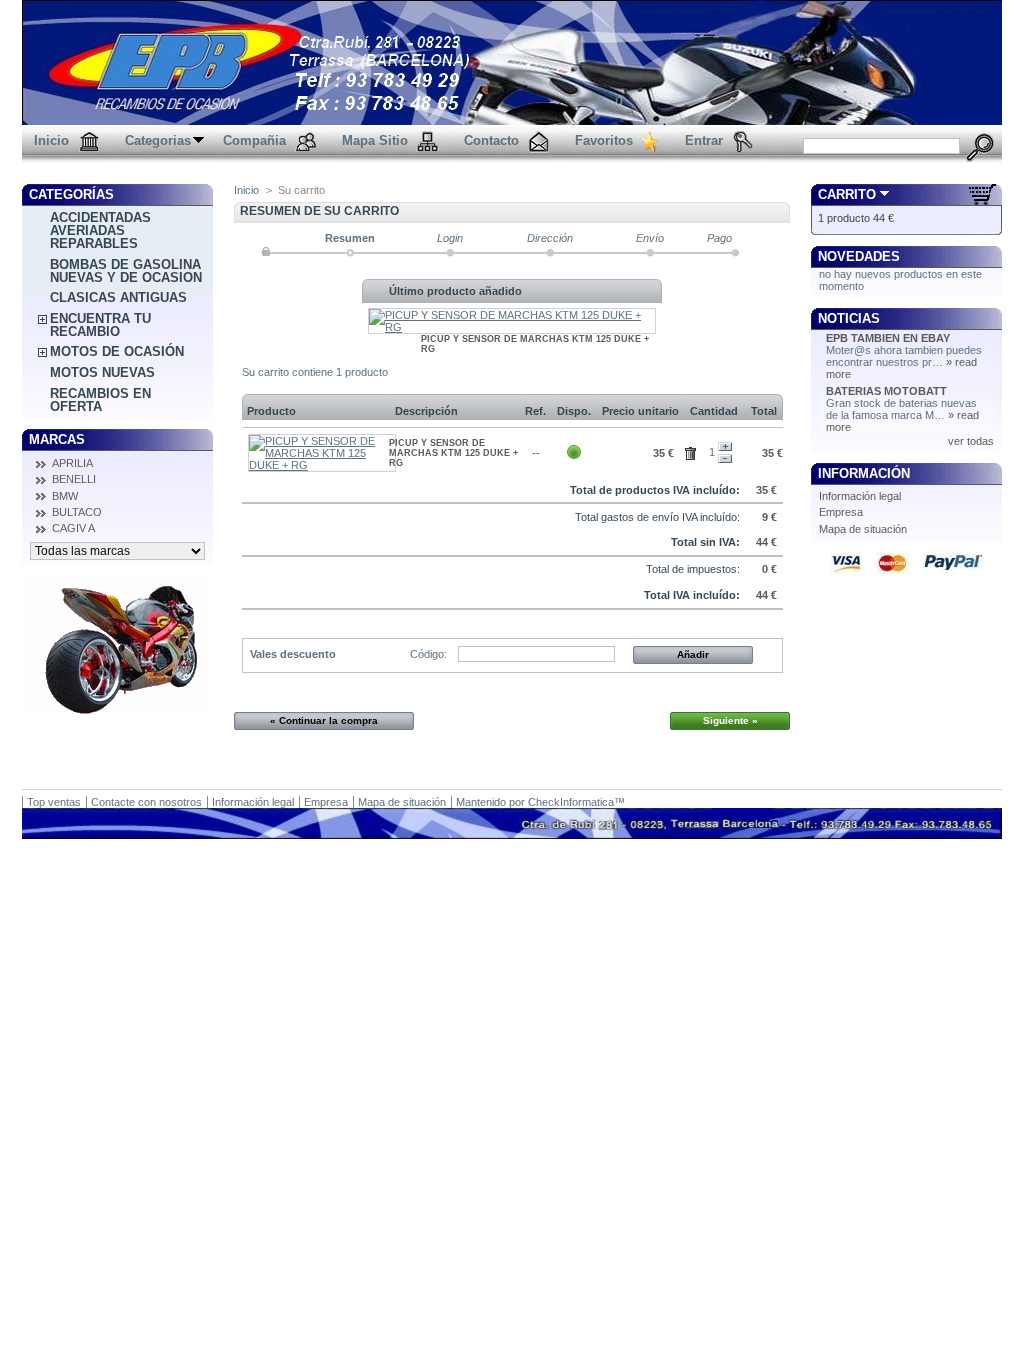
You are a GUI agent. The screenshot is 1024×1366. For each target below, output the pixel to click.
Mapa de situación (863, 529)
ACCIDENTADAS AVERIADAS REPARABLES (100, 230)
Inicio (246, 190)
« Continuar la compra (324, 720)
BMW (65, 496)
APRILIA (72, 463)
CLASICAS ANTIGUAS (118, 297)
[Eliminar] (693, 451)
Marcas (57, 439)
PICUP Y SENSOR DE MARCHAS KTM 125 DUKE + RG (453, 453)
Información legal (860, 496)
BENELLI (74, 479)
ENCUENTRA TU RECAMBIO (100, 325)
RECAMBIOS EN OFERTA (100, 400)
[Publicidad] (117, 711)
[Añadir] (725, 447)
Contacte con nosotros (146, 802)
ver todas (971, 441)
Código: (428, 654)
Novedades (859, 256)
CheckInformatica (571, 802)
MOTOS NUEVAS (102, 372)
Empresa (841, 512)
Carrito (847, 194)
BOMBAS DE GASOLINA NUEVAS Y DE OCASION (126, 271)
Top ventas (54, 802)
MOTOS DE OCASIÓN (117, 351)
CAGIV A (73, 528)
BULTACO (77, 512)
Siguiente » (730, 720)
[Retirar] (725, 459)
